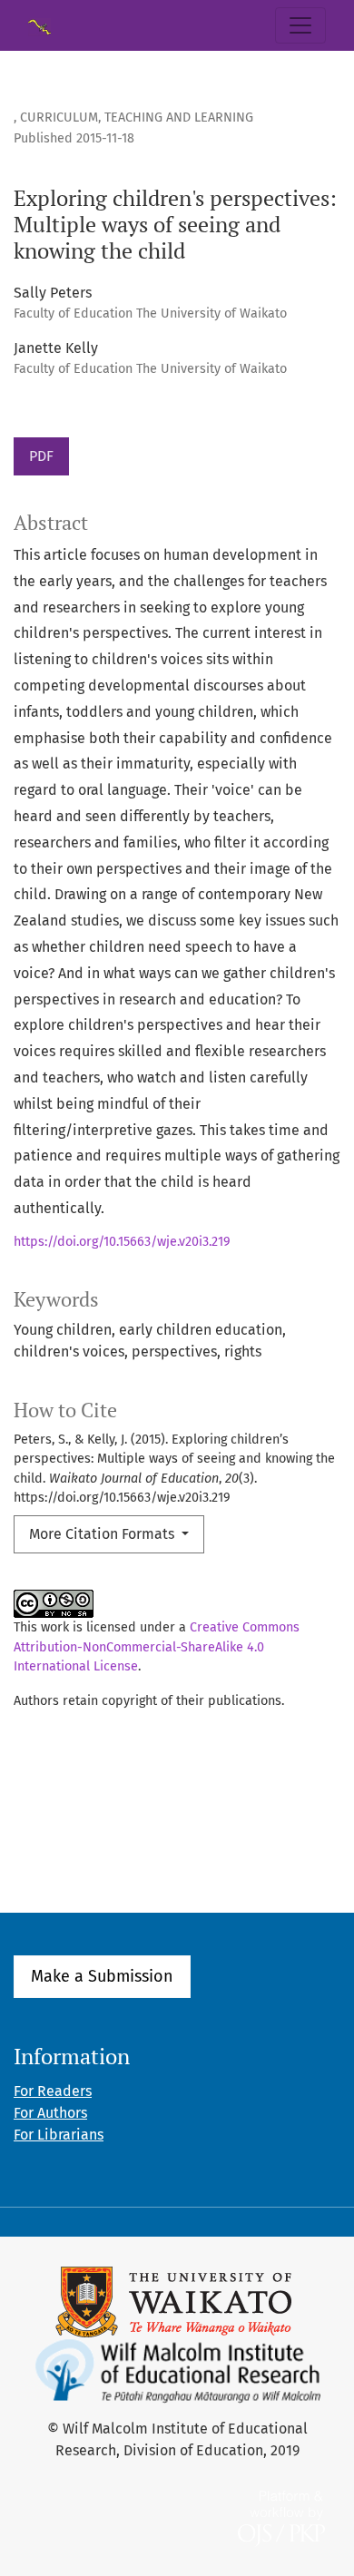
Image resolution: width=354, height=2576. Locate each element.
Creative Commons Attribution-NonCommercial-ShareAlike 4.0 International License (157, 1647)
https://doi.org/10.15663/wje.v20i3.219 (122, 1242)
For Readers (53, 2091)
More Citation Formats (103, 1534)
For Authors (50, 2113)
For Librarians (59, 2135)
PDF (41, 456)
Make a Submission (102, 1976)
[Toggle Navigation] (300, 25)
